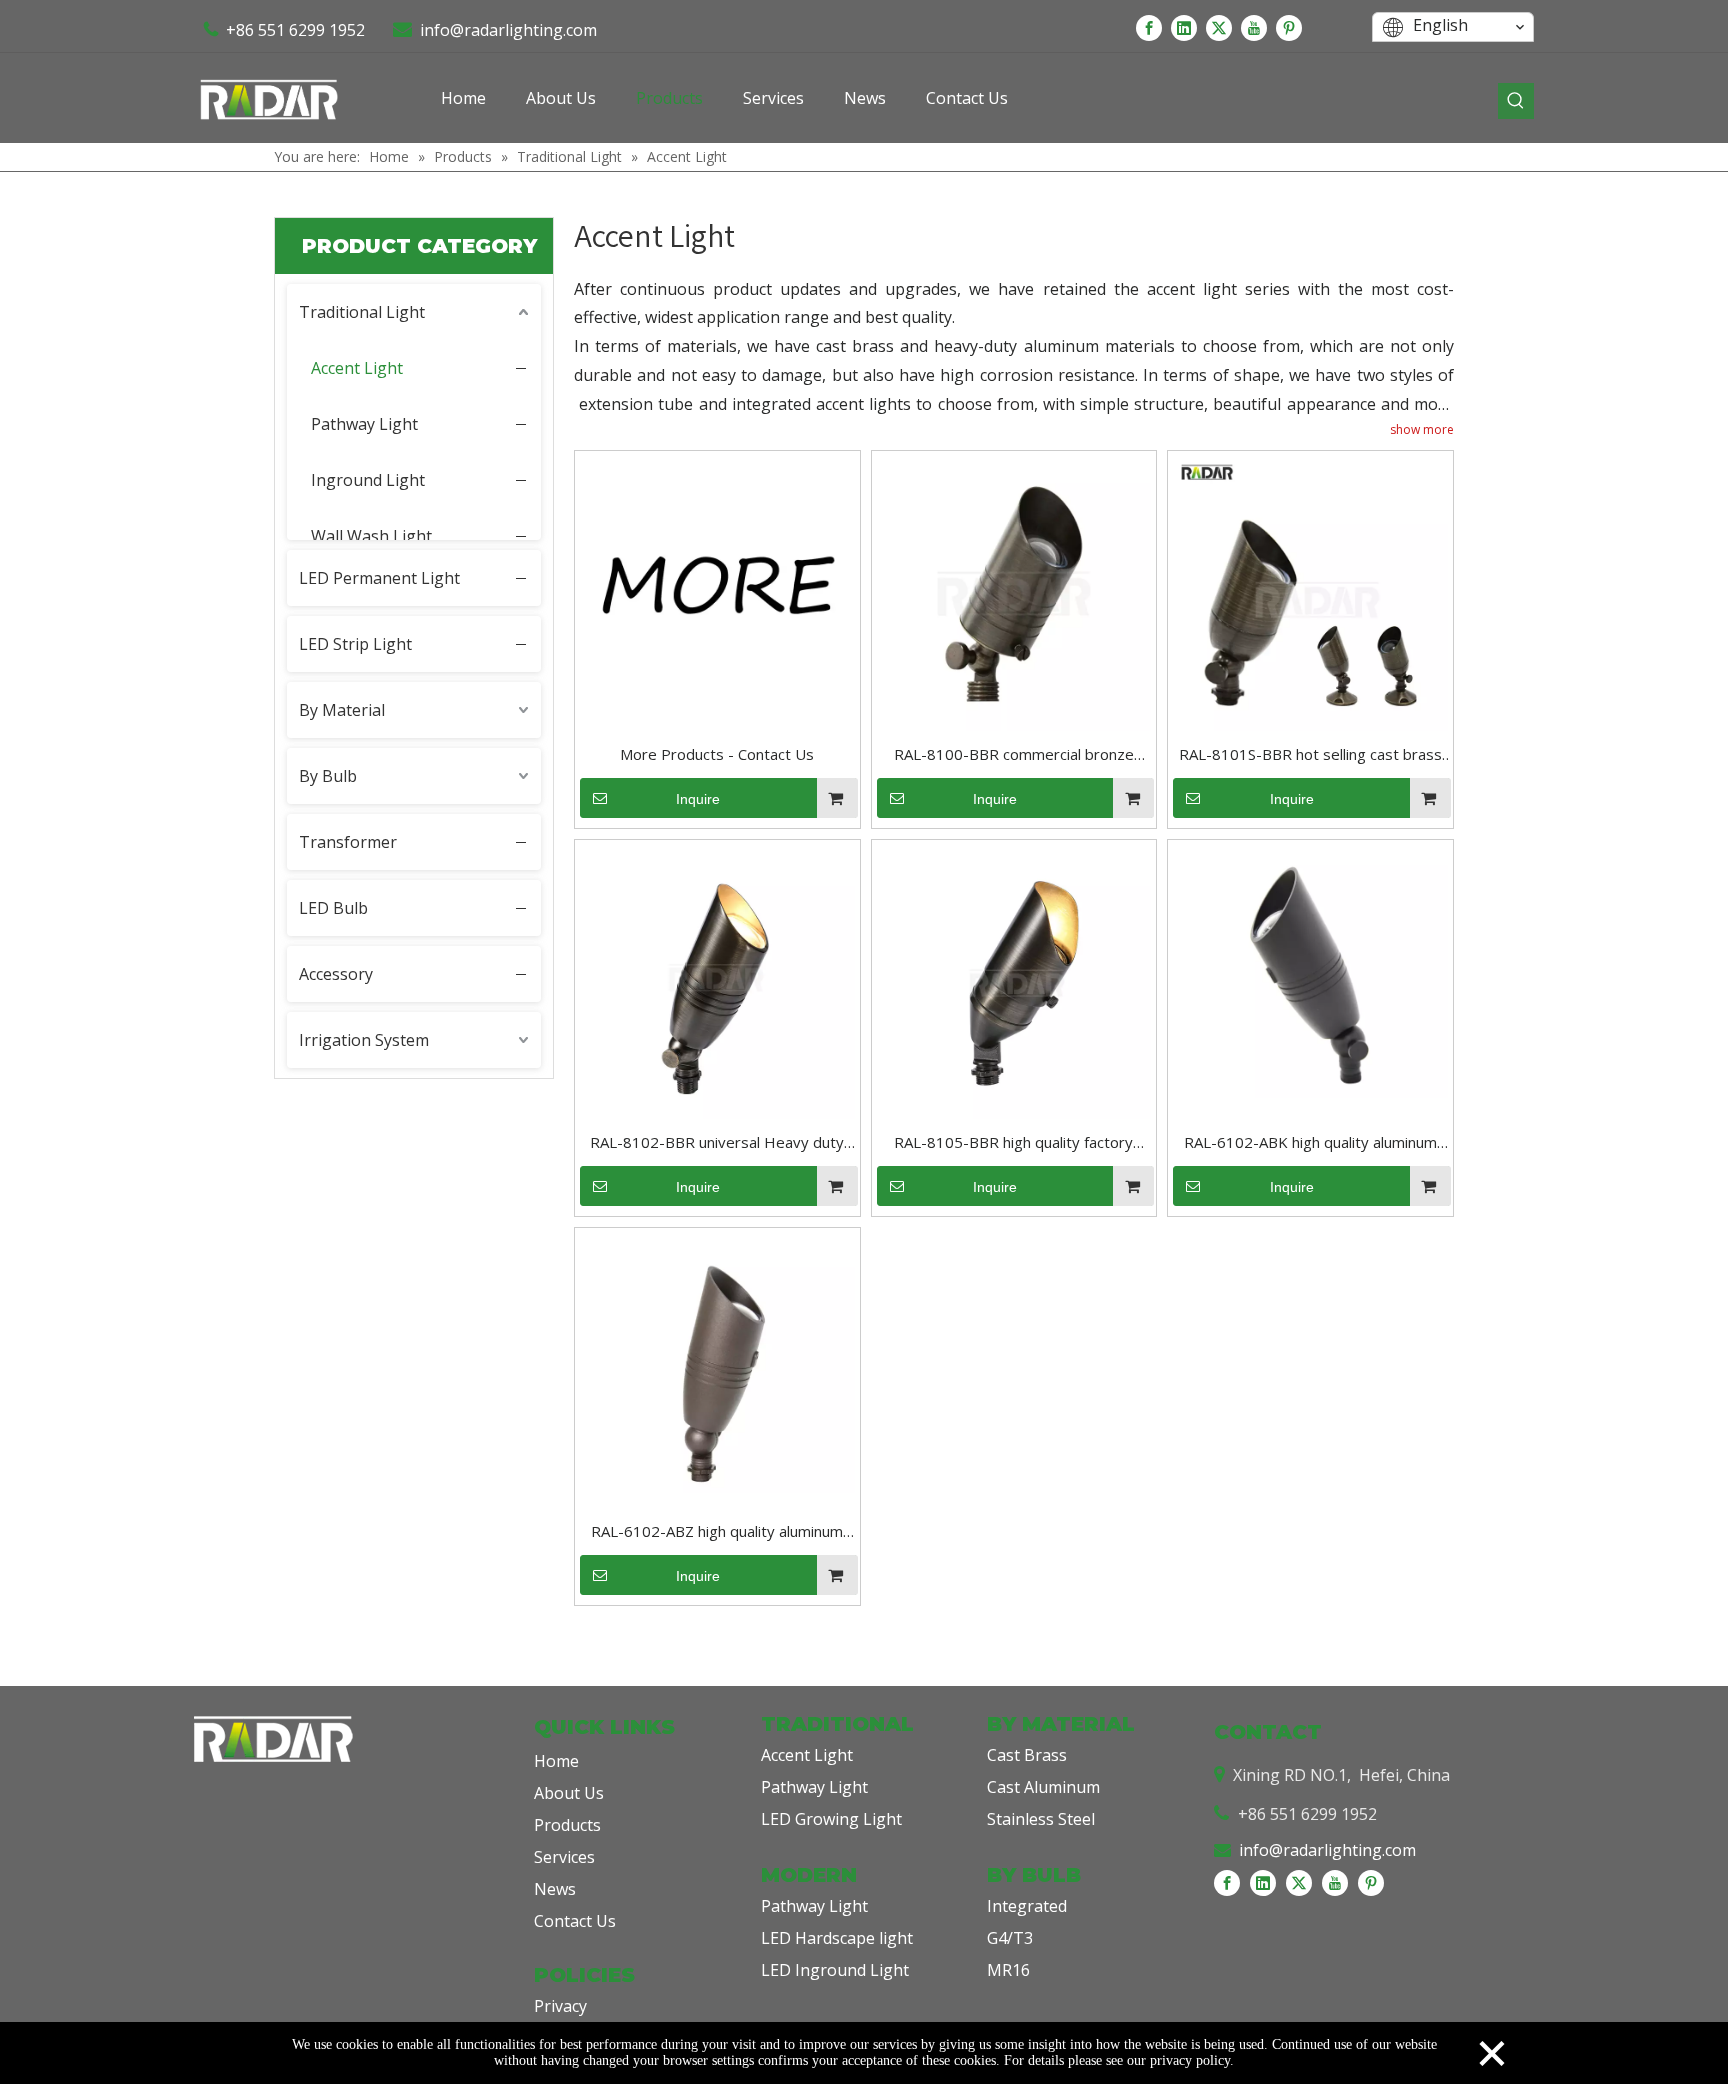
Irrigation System (364, 1040)
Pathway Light (364, 424)
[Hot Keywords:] (1516, 101)
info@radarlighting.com (508, 30)
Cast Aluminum (1043, 1787)
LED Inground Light (835, 1970)
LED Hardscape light (837, 1938)
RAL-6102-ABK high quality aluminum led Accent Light (1310, 1144)
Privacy (560, 2006)
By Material (342, 710)
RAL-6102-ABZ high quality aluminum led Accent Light (717, 1533)
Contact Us (575, 1921)
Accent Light (357, 368)
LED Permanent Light (379, 578)
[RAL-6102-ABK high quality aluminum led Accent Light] (1310, 969)
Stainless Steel (1041, 1819)
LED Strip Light (355, 644)
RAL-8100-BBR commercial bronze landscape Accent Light (1014, 756)
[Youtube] (1254, 26)
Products (567, 1825)
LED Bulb (333, 908)
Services (564, 1857)
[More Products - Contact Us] (717, 592)
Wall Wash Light (371, 536)
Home (556, 1761)
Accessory (336, 974)
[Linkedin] (1184, 26)
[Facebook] (1149, 26)
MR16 (1008, 1970)
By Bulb (328, 776)
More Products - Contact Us (717, 754)
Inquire (698, 799)
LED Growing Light (831, 1819)
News (555, 1889)
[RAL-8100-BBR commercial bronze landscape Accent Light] (1014, 592)
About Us (569, 1793)
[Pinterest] (1289, 26)
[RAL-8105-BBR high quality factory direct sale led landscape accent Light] (1014, 980)
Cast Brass (1027, 1755)
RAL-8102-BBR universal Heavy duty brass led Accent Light (717, 1144)
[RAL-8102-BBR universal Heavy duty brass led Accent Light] (717, 980)
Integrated (1027, 1906)
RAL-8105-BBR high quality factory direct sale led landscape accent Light (1013, 1144)
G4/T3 (1010, 1938)
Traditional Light (362, 312)
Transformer (348, 842)
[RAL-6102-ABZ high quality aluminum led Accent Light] (717, 1361)
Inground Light (368, 480)
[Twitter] (1219, 26)
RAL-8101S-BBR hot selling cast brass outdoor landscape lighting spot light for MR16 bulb (1310, 756)
